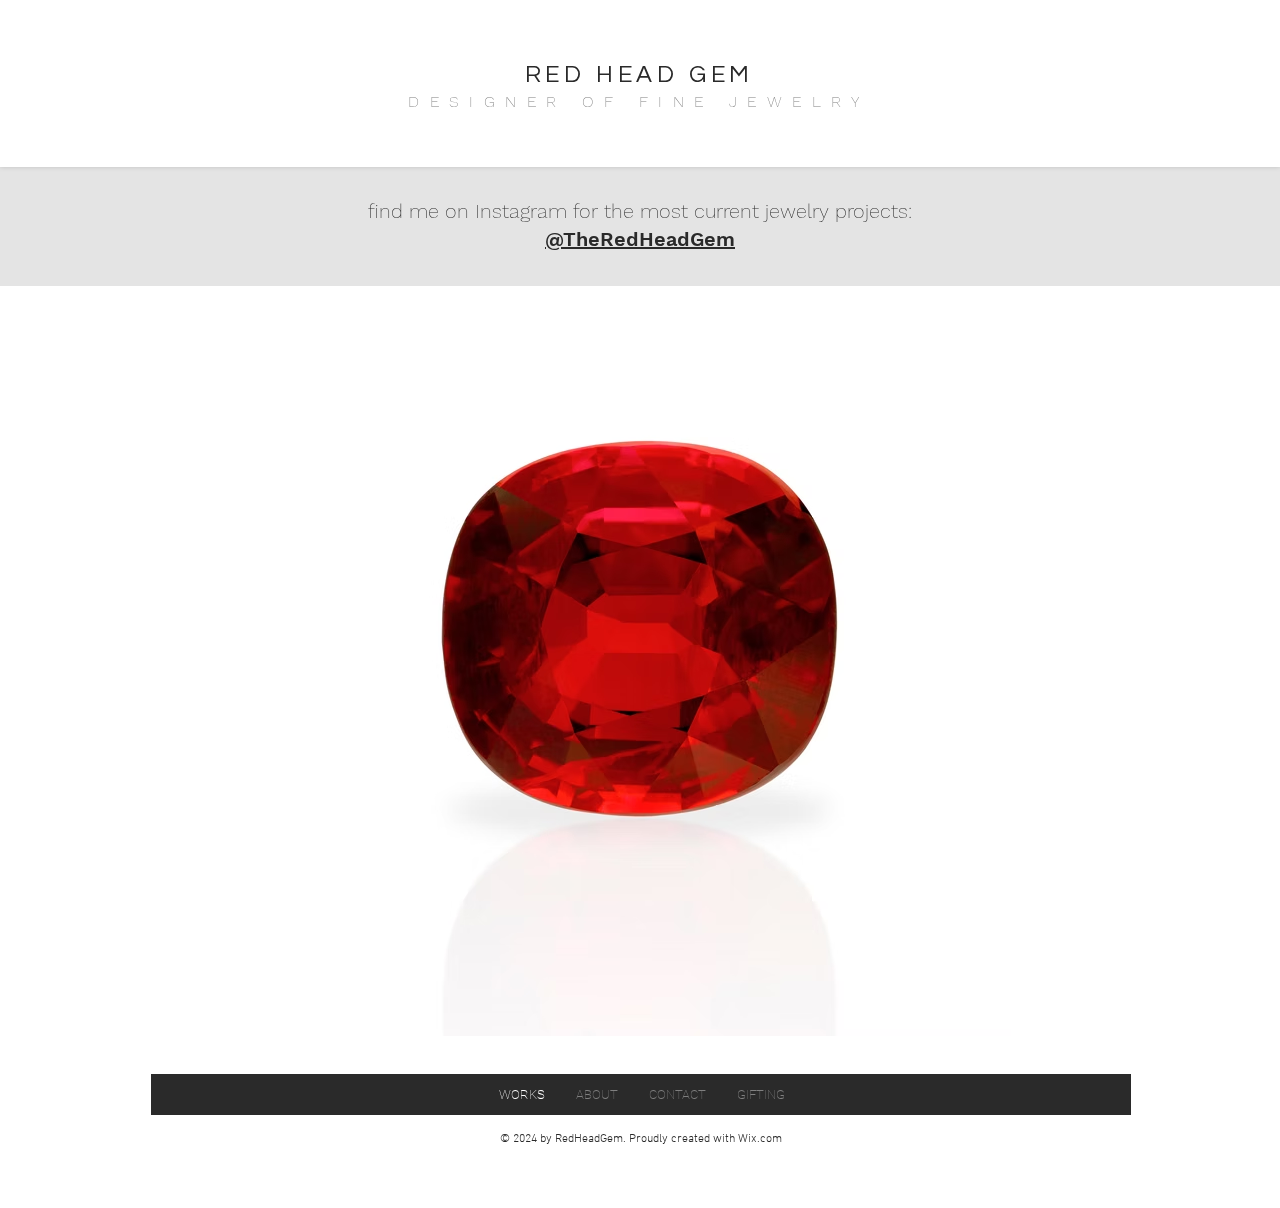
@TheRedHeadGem (640, 239)
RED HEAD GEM (640, 74)
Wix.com (760, 1139)
